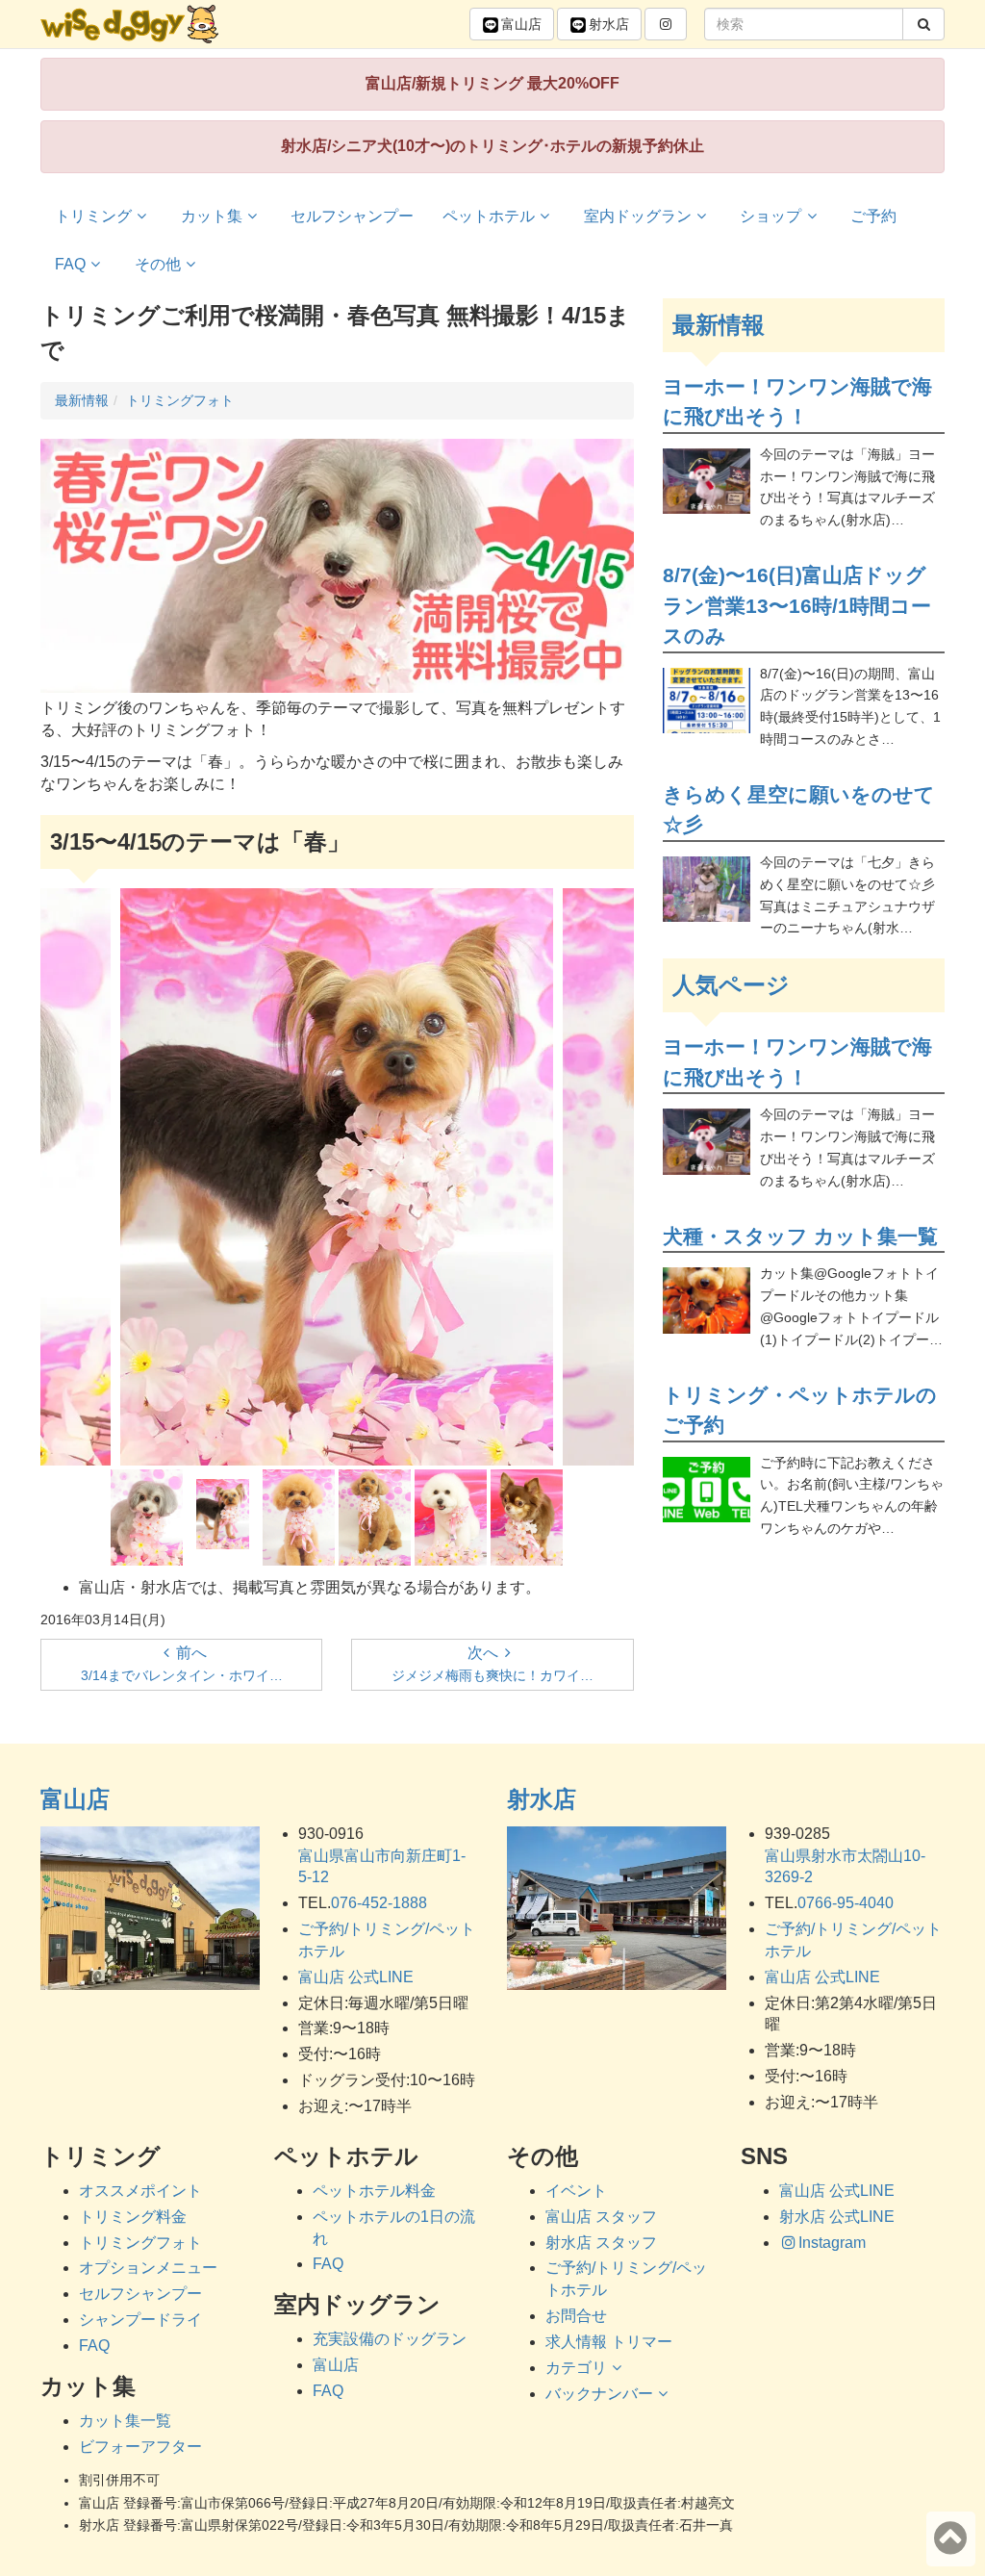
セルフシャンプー (352, 216)
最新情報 (719, 325)
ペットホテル (489, 216)
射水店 (542, 1799)
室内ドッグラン (638, 216)
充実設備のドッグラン (390, 2339)
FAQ (70, 264)
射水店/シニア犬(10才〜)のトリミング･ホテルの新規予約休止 (492, 146)
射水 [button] (609, 24)
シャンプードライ (140, 2320)
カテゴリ (576, 2368)
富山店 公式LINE (356, 1977)
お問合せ (576, 2316)
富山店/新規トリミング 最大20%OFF (492, 83)
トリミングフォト (140, 2243)
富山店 (75, 1799)
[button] (666, 24)
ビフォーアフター (140, 2447)
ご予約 (873, 216)
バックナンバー (599, 2394)
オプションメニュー (148, 2268)
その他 (158, 264)
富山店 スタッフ (601, 2217)
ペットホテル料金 (374, 2191)
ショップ (770, 216)
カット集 (212, 216)
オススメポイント (140, 2191)
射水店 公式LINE (837, 2217)
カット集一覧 (125, 2421)
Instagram (832, 2243)
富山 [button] (521, 24)
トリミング (93, 216)
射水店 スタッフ (601, 2243)
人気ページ (731, 985)
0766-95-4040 (846, 1903)
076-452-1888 (379, 1903)
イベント (576, 2191)
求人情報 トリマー (609, 2342)
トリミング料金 (133, 2217)
